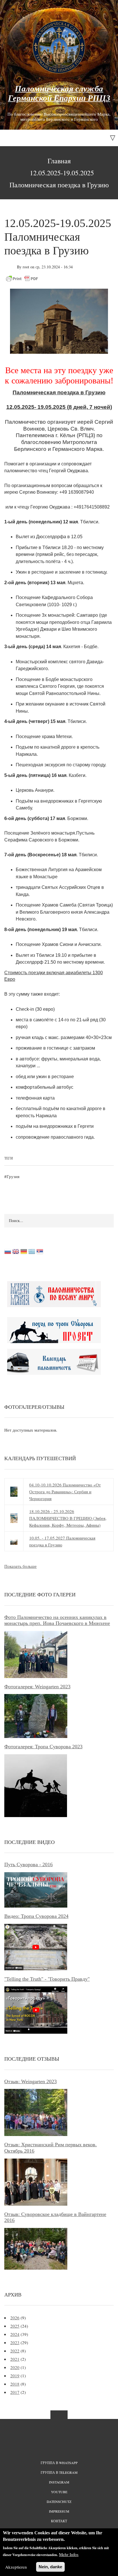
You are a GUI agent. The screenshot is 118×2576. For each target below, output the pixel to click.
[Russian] (8, 1253)
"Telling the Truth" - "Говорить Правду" (47, 1979)
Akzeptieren (16, 2567)
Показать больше (20, 1566)
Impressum (59, 2511)
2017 (15, 2392)
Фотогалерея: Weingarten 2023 (37, 1687)
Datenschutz (59, 2501)
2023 (15, 2342)
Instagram (59, 2482)
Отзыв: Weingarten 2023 (31, 2081)
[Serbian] (40, 1253)
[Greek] (32, 1253)
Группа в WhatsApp (59, 2463)
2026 (15, 2318)
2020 (15, 2367)
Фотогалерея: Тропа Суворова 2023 (43, 1747)
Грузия (13, 1176)
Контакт (59, 2521)
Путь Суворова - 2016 (28, 1864)
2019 (15, 2376)
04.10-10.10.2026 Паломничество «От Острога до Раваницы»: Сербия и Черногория (65, 1492)
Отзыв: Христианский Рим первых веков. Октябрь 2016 (51, 2148)
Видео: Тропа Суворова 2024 (36, 1916)
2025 (15, 2326)
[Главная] (59, 47)
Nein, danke (50, 2567)
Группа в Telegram (59, 2472)
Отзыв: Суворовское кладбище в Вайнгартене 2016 (55, 2217)
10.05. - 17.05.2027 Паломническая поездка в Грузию (62, 1541)
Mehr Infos (69, 2554)
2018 (15, 2384)
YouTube (59, 2492)
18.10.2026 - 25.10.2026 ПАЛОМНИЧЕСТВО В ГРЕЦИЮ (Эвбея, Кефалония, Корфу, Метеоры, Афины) (68, 1518)
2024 (15, 2334)
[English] (16, 1253)
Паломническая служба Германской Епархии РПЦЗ (59, 93)
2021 (15, 2359)
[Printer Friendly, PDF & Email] (22, 278)
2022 (15, 2351)
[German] (24, 1253)
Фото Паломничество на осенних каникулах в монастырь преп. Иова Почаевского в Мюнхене (57, 1620)
